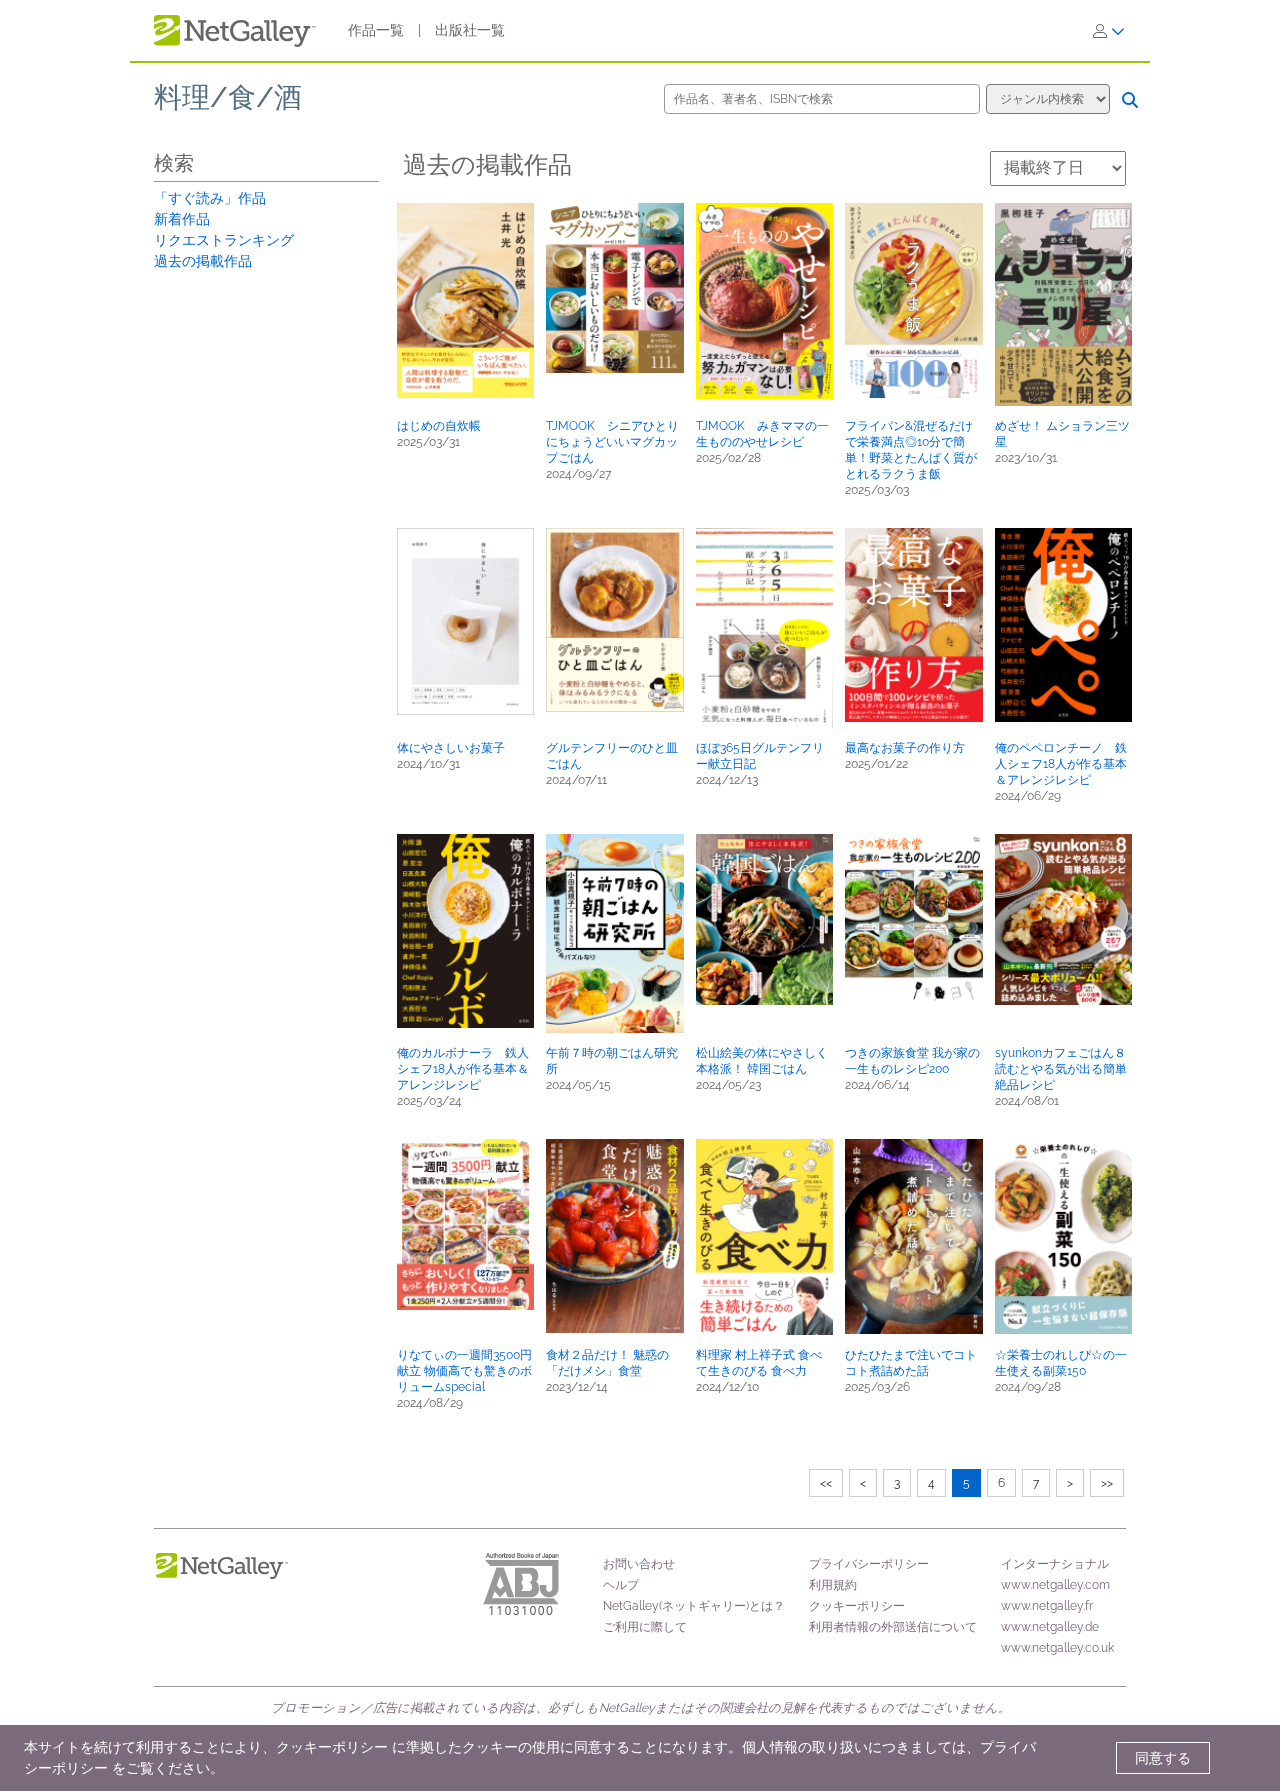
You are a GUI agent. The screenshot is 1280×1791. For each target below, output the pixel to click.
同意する (1163, 1758)
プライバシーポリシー (869, 1564)
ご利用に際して (645, 1627)
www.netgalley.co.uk (1057, 1648)
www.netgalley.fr (1047, 1606)
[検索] (1130, 100)
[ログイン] (1109, 31)
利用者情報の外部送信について (893, 1627)
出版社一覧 (470, 30)
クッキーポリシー (857, 1606)
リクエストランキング (224, 240)
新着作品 (182, 219)
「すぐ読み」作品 (210, 198)
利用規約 (833, 1585)
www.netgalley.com (1055, 1585)
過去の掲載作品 (203, 261)
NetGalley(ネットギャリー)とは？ (694, 1606)
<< (826, 1483)
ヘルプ (621, 1585)
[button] (465, 300)
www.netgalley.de (1050, 1627)
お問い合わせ (639, 1564)
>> (1107, 1483)
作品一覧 (376, 30)
